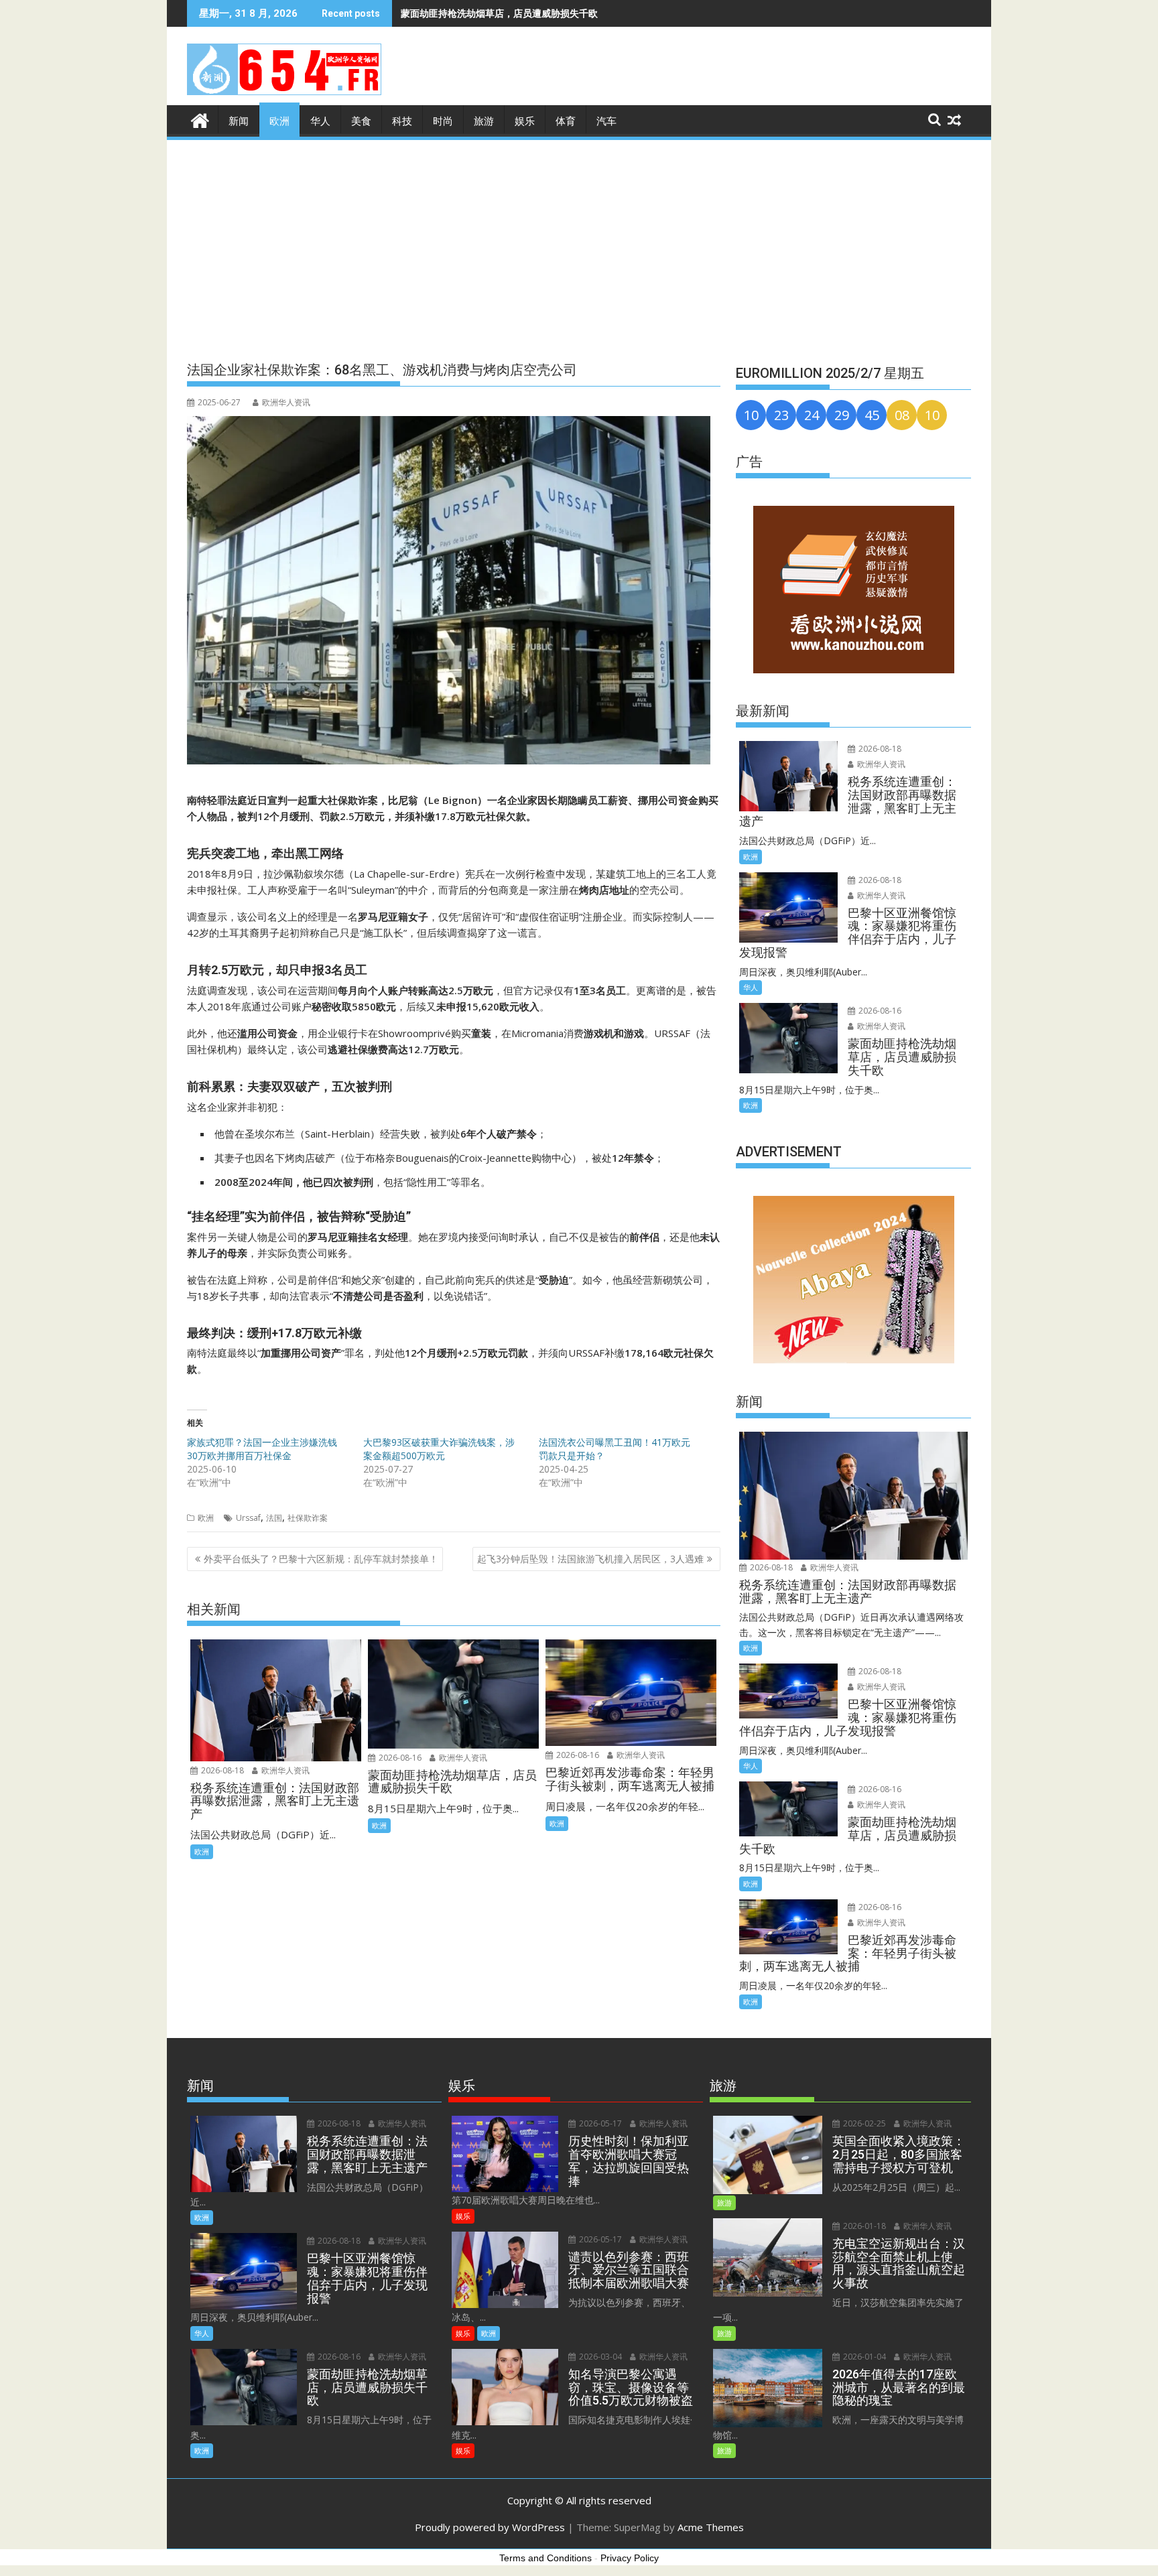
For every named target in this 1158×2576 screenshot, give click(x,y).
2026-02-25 (863, 2123)
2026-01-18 (863, 2226)
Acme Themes (711, 2527)
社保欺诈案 (308, 1518)
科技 (402, 121)
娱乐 (525, 121)
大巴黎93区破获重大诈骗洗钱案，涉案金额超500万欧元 (439, 1449)
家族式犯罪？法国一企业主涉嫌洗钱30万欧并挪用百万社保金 (262, 1449)
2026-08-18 (221, 1770)
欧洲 (279, 121)
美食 (361, 121)
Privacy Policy (630, 2558)
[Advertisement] (579, 243)
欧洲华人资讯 (286, 402)
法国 (274, 1518)
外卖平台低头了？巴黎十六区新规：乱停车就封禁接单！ (321, 1559)
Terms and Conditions (545, 2558)
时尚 (443, 121)
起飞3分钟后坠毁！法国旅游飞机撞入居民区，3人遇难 (590, 1559)
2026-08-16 (399, 1758)
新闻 (239, 121)
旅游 (484, 121)
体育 (566, 121)
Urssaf (248, 1518)
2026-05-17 (599, 2123)
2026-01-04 (863, 2357)
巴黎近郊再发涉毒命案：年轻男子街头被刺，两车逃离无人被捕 (532, 13)
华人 (320, 121)
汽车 (606, 121)
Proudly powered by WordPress (490, 2527)
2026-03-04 (599, 2357)
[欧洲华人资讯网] (200, 119)
